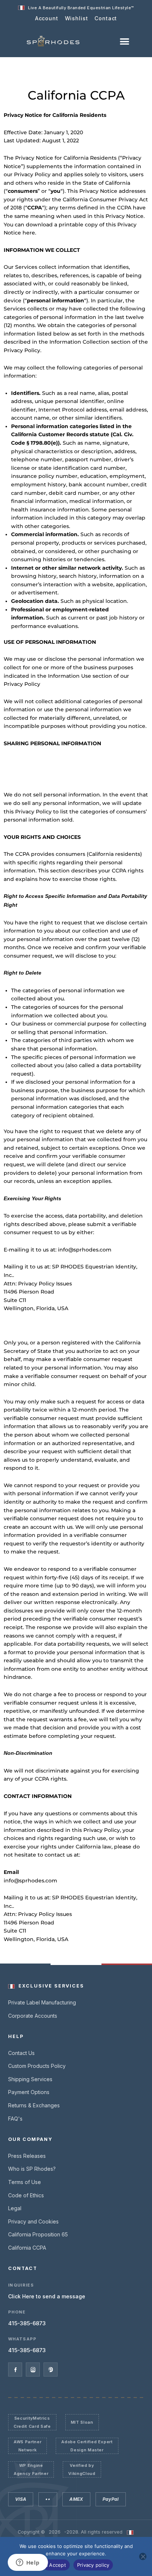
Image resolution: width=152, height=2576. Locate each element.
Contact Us (21, 2053)
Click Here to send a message (47, 2296)
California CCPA (27, 2248)
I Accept (56, 2565)
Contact (106, 18)
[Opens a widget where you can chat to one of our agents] (28, 2563)
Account (47, 18)
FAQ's (15, 2119)
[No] (143, 2556)
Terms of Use (25, 2182)
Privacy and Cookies (33, 2221)
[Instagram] (33, 2370)
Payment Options (29, 2092)
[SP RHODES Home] (53, 41)
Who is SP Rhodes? (32, 2169)
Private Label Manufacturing (42, 2002)
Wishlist (77, 18)
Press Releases (27, 2156)
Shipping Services (30, 2079)
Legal (15, 2208)
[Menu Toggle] (125, 41)
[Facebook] (15, 2370)
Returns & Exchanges (34, 2105)
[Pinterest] (51, 2370)
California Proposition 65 (38, 2234)
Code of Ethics (26, 2195)
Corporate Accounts (33, 2016)
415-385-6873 (27, 2323)
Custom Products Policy (37, 2066)
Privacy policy (93, 2565)
